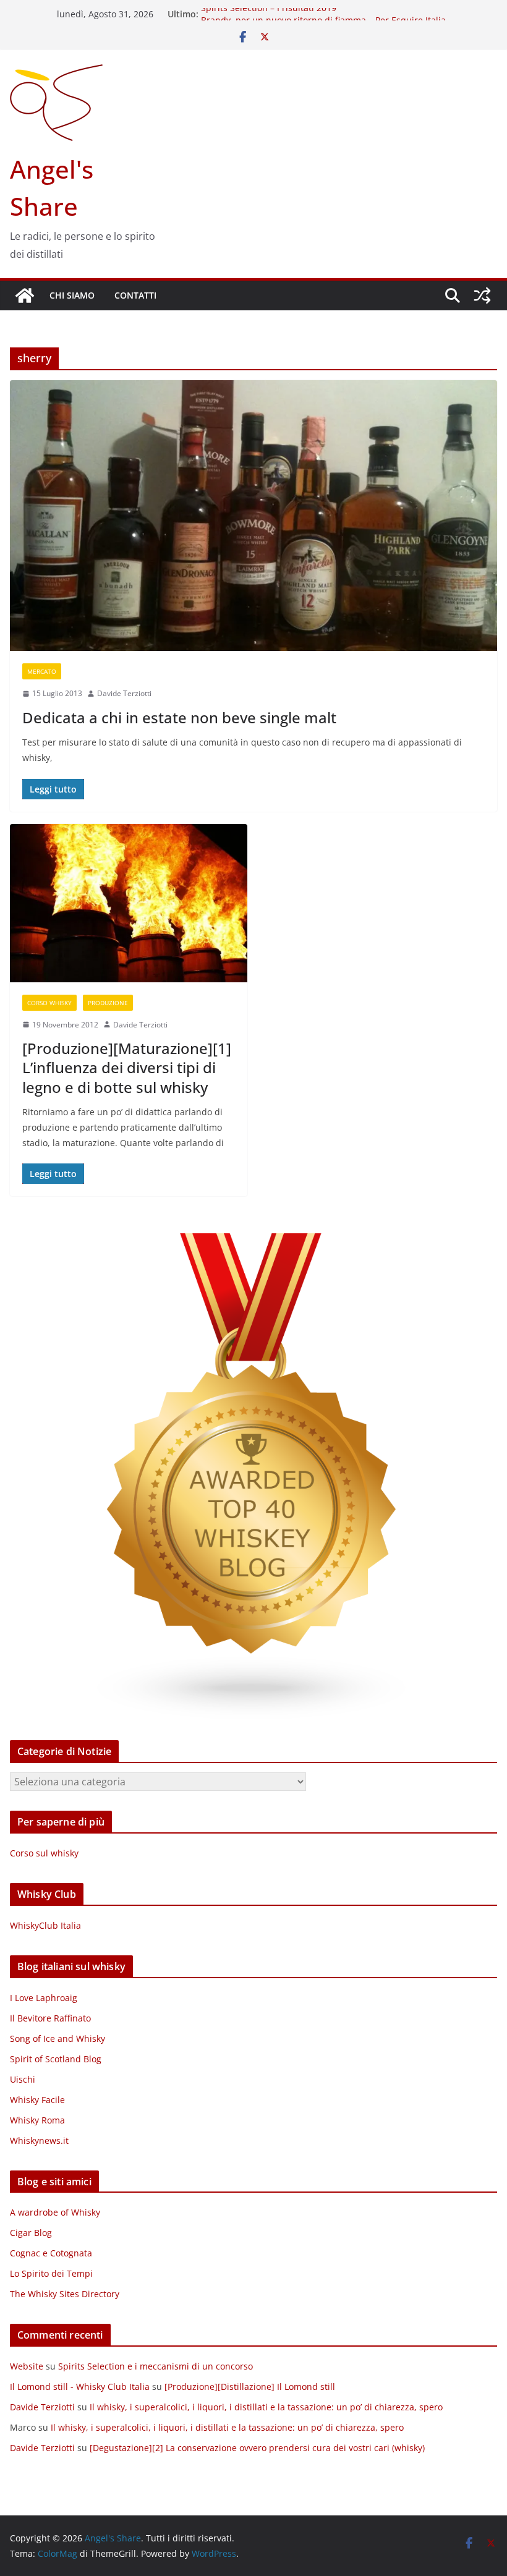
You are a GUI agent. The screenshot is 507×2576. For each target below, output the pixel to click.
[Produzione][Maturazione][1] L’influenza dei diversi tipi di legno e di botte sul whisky (127, 1067)
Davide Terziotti (124, 693)
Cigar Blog (31, 2233)
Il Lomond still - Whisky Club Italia (80, 2387)
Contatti (135, 295)
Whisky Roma (37, 2120)
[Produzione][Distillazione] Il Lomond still (250, 2387)
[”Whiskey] (253, 1241)
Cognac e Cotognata (51, 2253)
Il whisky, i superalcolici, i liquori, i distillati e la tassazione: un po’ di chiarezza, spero (266, 2407)
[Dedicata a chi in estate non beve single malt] (253, 516)
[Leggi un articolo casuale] (482, 295)
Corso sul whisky (44, 1853)
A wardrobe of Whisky (55, 2212)
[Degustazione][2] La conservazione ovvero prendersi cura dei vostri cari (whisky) (257, 2448)
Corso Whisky (49, 1003)
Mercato (42, 671)
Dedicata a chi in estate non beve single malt (179, 717)
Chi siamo (72, 295)
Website (27, 2366)
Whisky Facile (37, 2100)
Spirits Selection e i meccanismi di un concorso (156, 2366)
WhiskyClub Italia (45, 1925)
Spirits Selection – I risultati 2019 (269, 14)
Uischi (23, 2079)
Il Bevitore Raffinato (50, 2018)
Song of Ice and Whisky (58, 2038)
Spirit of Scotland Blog (56, 2059)
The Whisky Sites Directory (65, 2294)
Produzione (108, 1003)
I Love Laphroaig (44, 1998)
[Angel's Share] (25, 295)
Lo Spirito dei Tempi (51, 2273)
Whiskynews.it (39, 2140)
